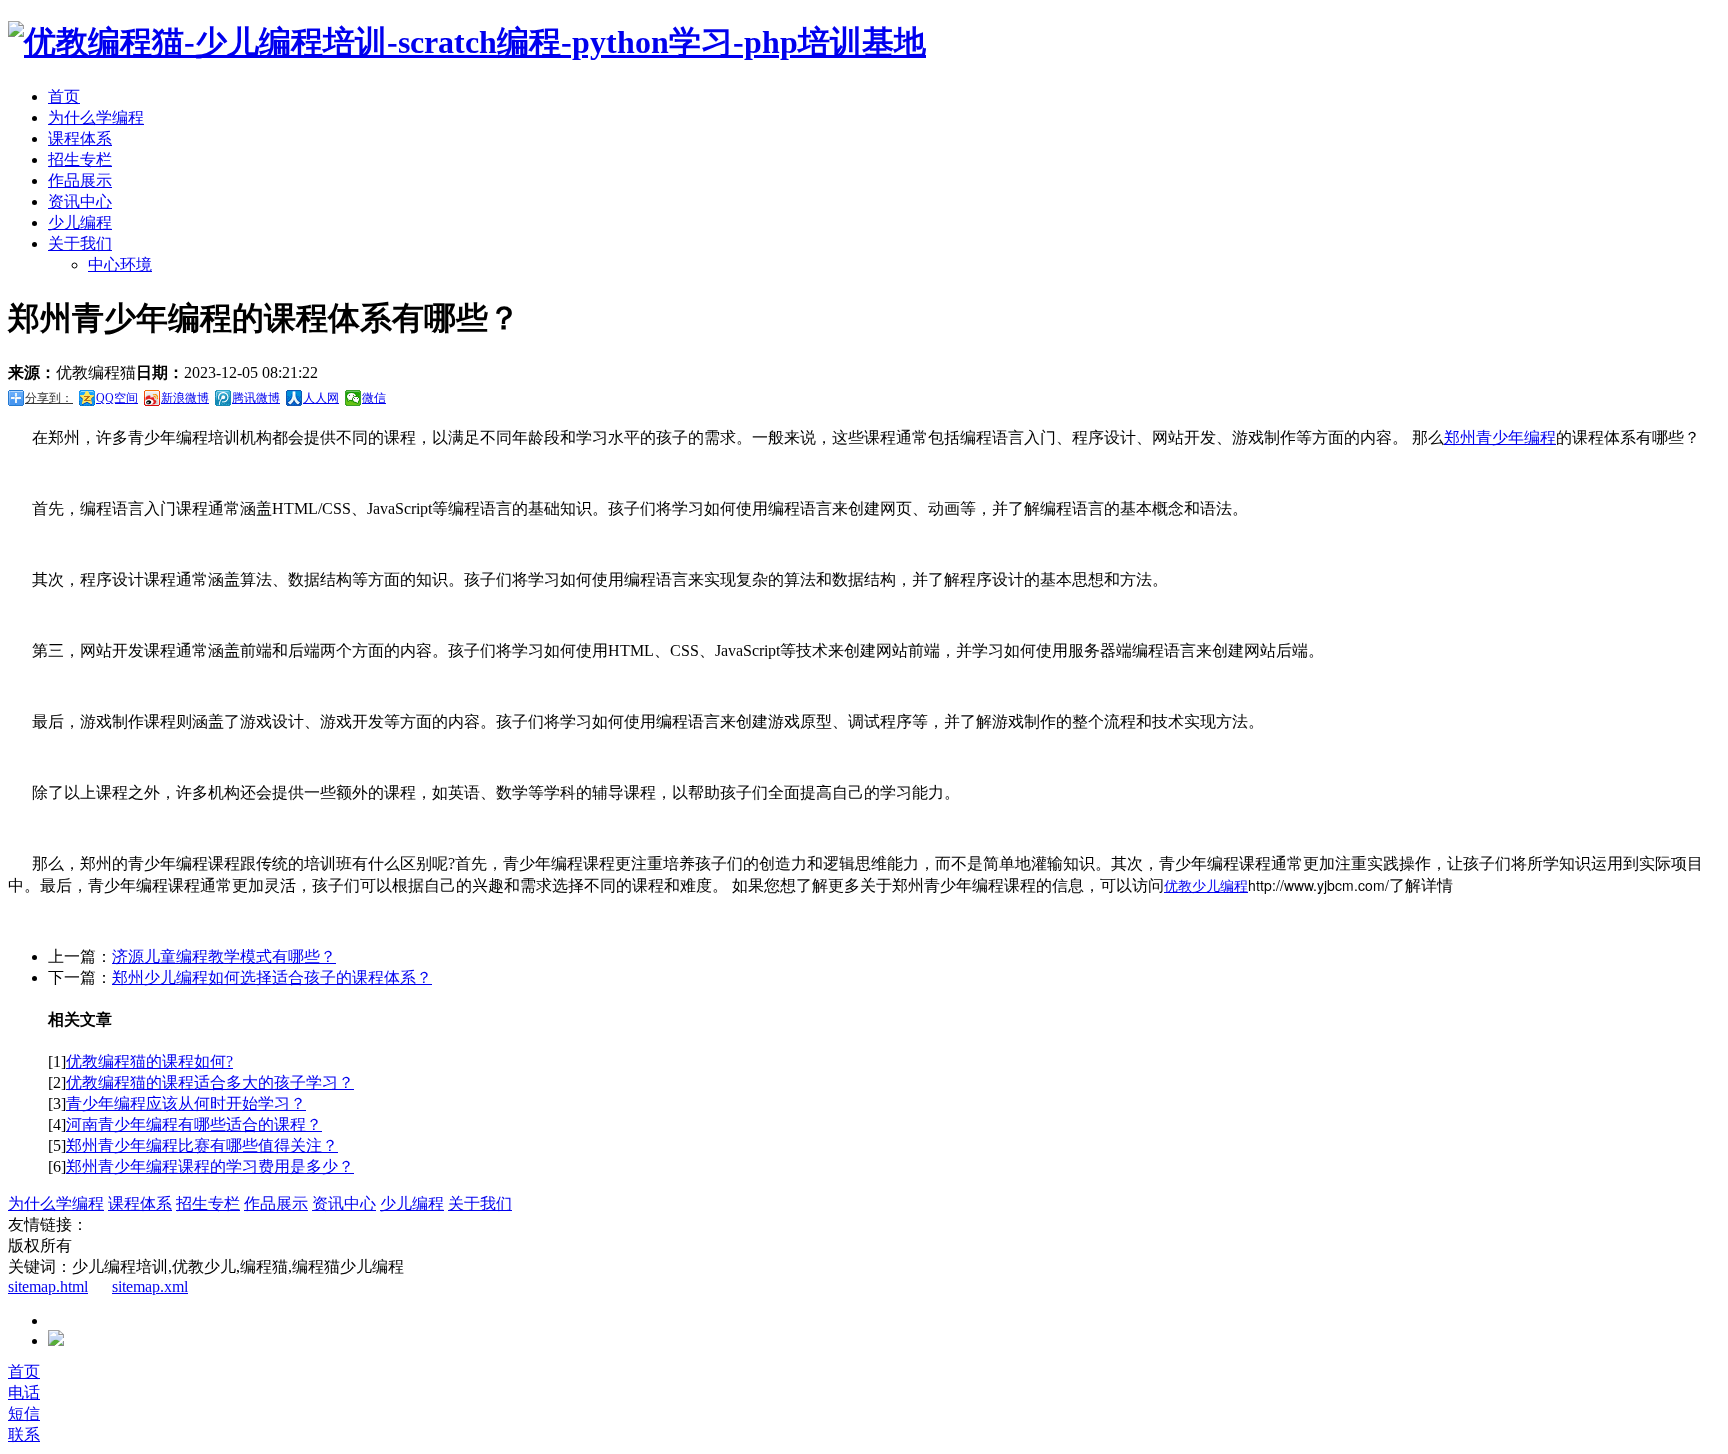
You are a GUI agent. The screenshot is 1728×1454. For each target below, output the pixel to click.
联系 (24, 1434)
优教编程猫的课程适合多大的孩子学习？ (210, 1082)
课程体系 (80, 138)
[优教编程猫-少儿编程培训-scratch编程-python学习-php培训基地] (467, 42)
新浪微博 (185, 398)
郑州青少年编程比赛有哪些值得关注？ (202, 1145)
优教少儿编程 (1206, 885)
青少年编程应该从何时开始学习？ (186, 1103)
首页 (64, 96)
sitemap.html (48, 1286)
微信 (374, 398)
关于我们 (80, 243)
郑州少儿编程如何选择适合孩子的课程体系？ (272, 977)
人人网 (321, 398)
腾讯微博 (256, 398)
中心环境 (120, 264)
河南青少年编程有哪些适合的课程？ (194, 1124)
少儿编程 (80, 222)
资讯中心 (80, 201)
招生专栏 (80, 159)
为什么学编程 (96, 117)
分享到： (49, 398)
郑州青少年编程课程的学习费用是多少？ (210, 1166)
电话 (24, 1392)
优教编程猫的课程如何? (149, 1061)
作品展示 (80, 180)
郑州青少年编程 (1500, 437)
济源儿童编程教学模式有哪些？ (224, 956)
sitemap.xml (150, 1286)
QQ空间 (117, 398)
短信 (24, 1413)
